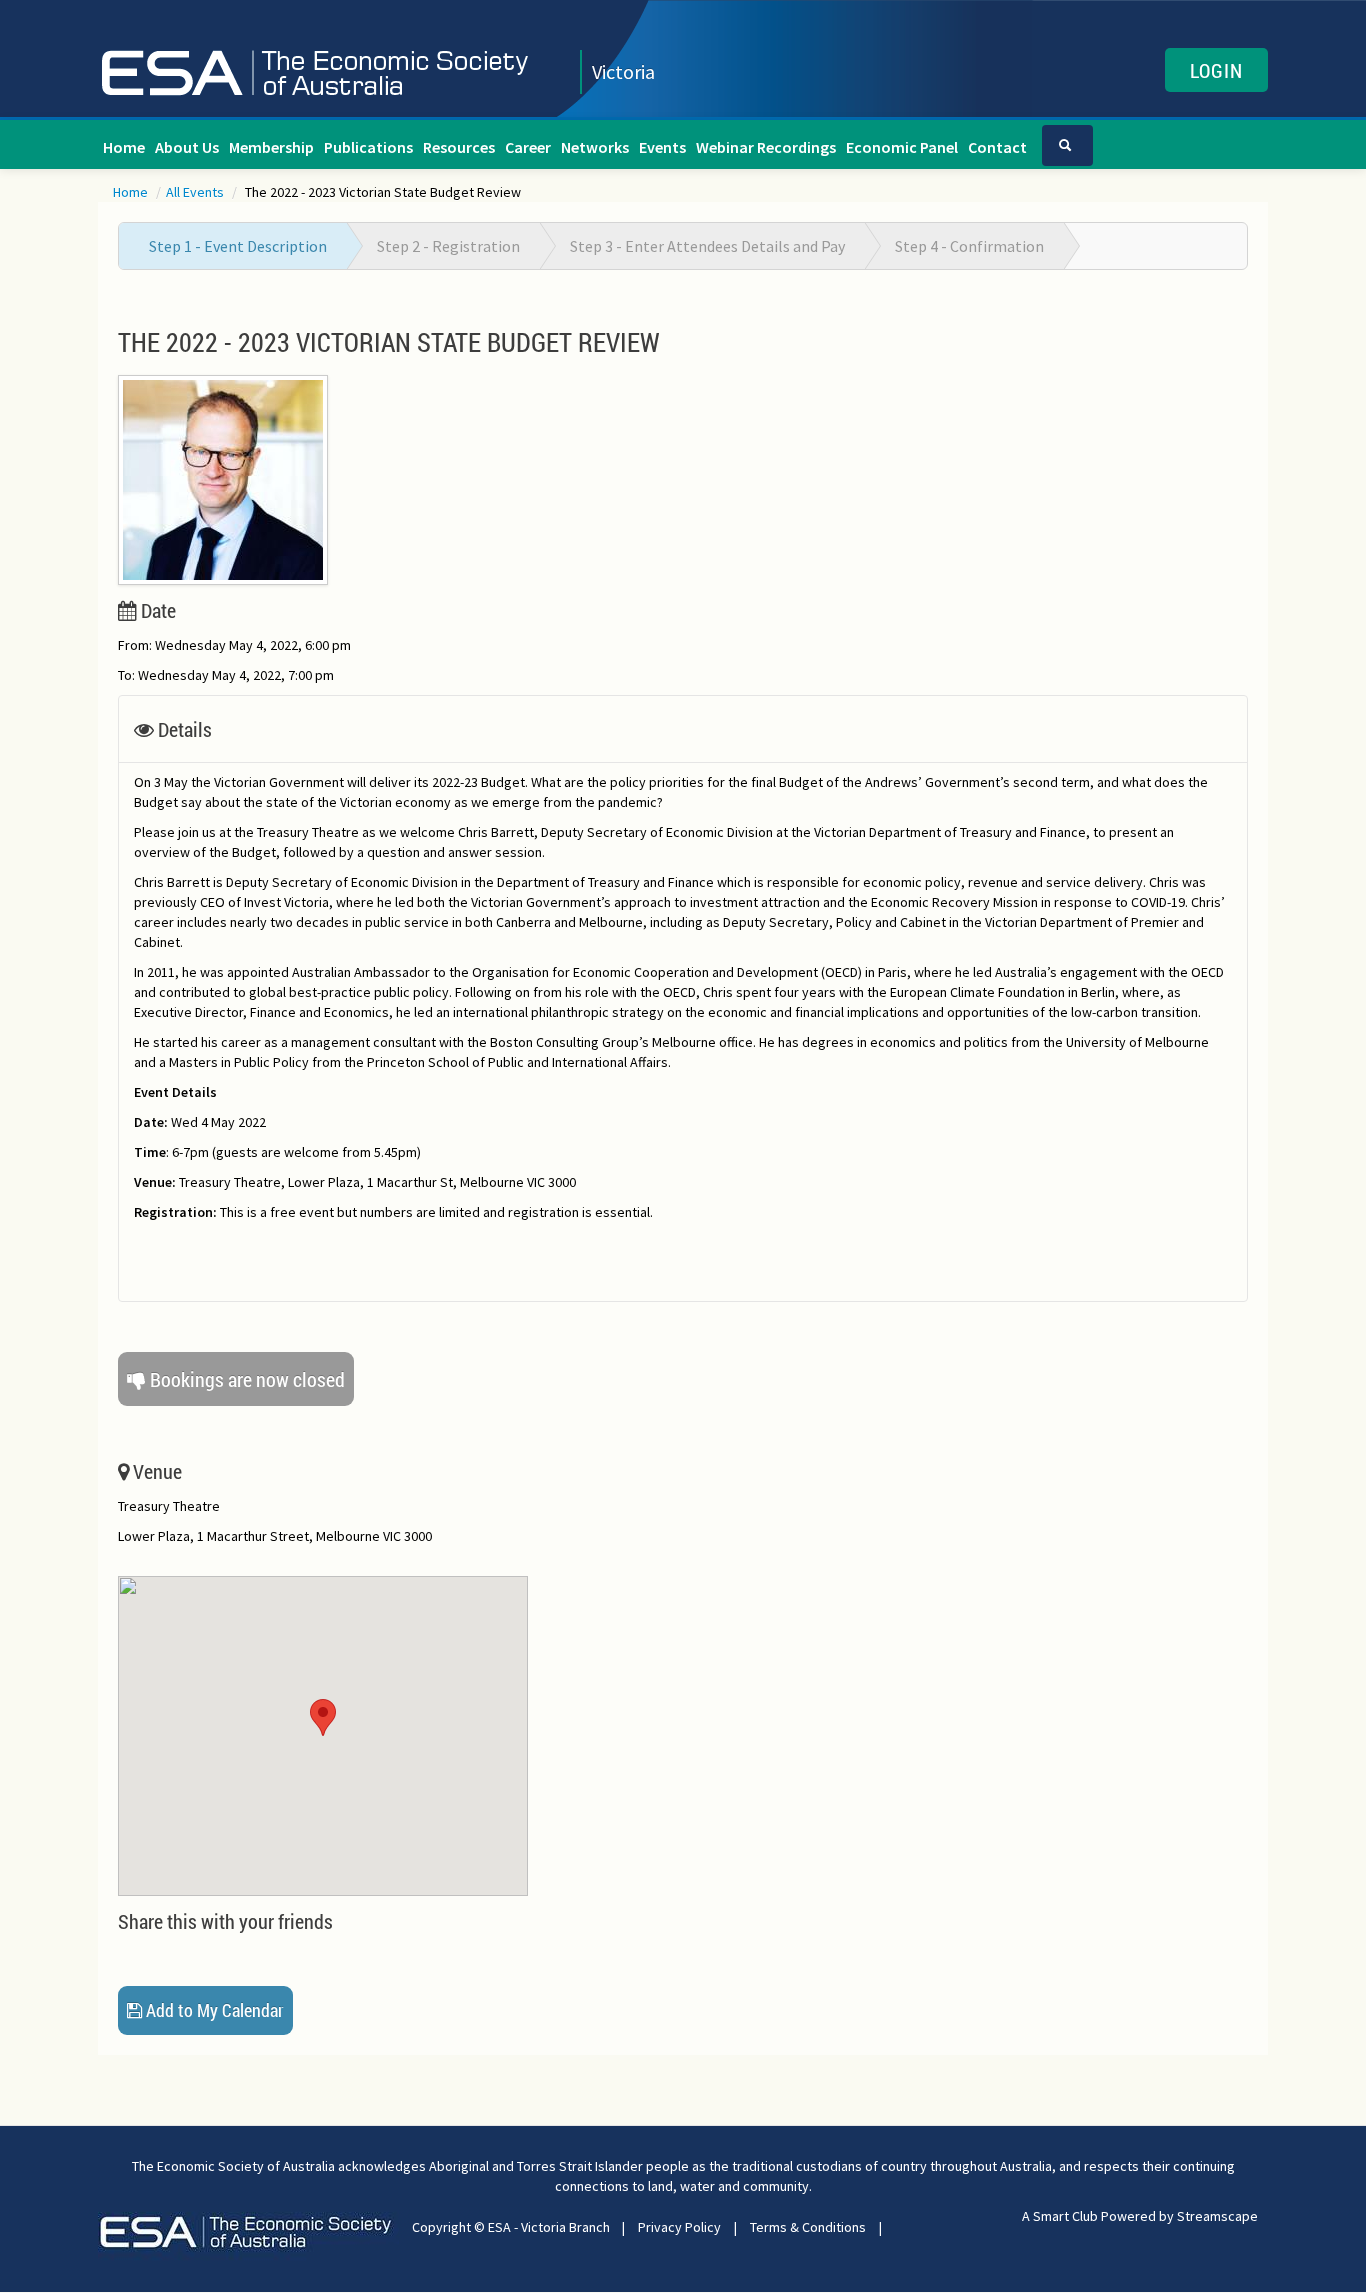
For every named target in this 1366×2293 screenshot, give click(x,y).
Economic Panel (902, 147)
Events (662, 147)
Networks (595, 147)
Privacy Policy (679, 2227)
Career (528, 147)
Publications (368, 147)
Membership (271, 147)
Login (1216, 70)
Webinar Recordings (766, 147)
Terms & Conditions (808, 2227)
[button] (323, 1717)
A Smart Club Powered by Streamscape (1140, 2216)
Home (124, 147)
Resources (459, 147)
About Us (187, 147)
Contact (997, 147)
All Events (196, 192)
